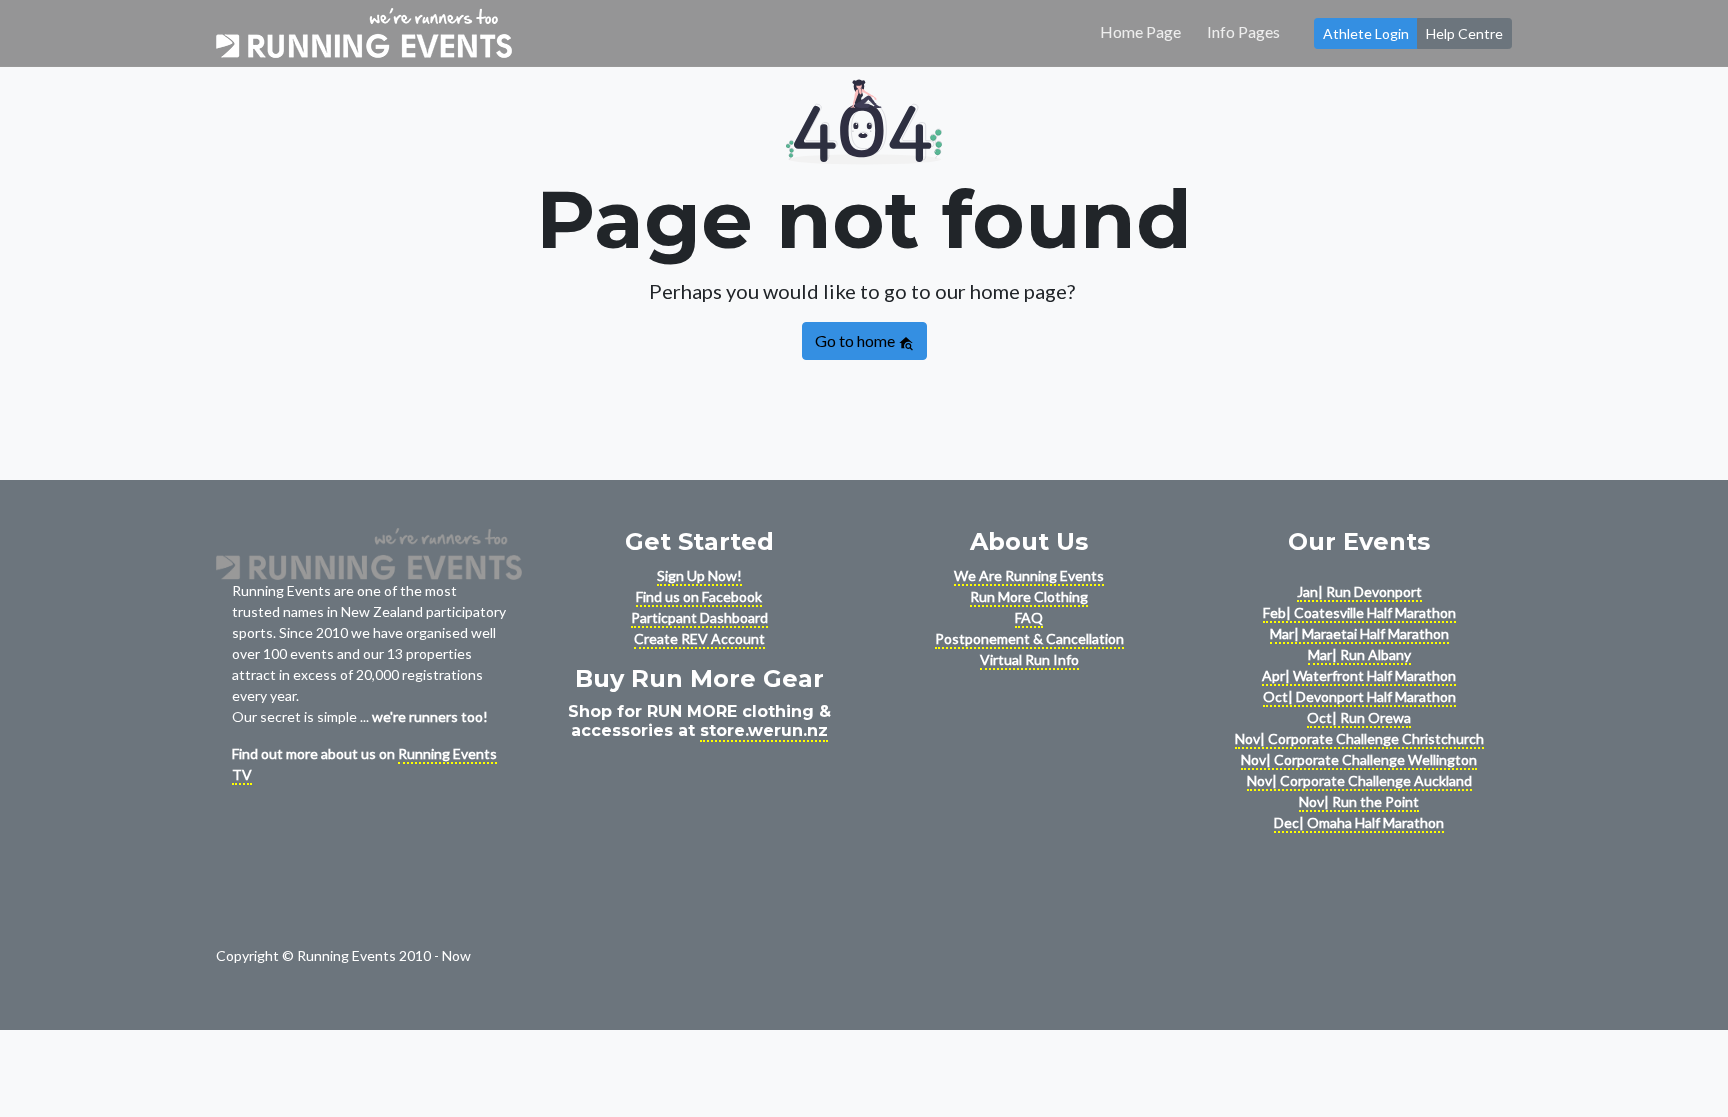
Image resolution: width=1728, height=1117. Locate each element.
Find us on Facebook (699, 596)
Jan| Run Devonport (1359, 591)
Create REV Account (699, 638)
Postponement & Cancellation (1029, 638)
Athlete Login (1366, 33)
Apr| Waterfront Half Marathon (1359, 675)
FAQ (1029, 617)
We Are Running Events (1029, 575)
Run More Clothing (1029, 596)
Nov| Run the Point (1359, 801)
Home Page (1140, 31)
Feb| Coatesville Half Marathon (1359, 612)
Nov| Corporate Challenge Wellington (1359, 759)
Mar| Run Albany (1359, 654)
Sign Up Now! (699, 575)
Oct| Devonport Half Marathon (1359, 696)
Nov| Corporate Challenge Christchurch (1359, 738)
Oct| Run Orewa (1359, 717)
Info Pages (1243, 31)
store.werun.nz (764, 730)
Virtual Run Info (1029, 659)
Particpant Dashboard (699, 617)
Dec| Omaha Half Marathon (1359, 822)
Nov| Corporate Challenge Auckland (1359, 780)
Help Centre (1464, 33)
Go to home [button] (856, 340)
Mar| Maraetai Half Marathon (1359, 633)
